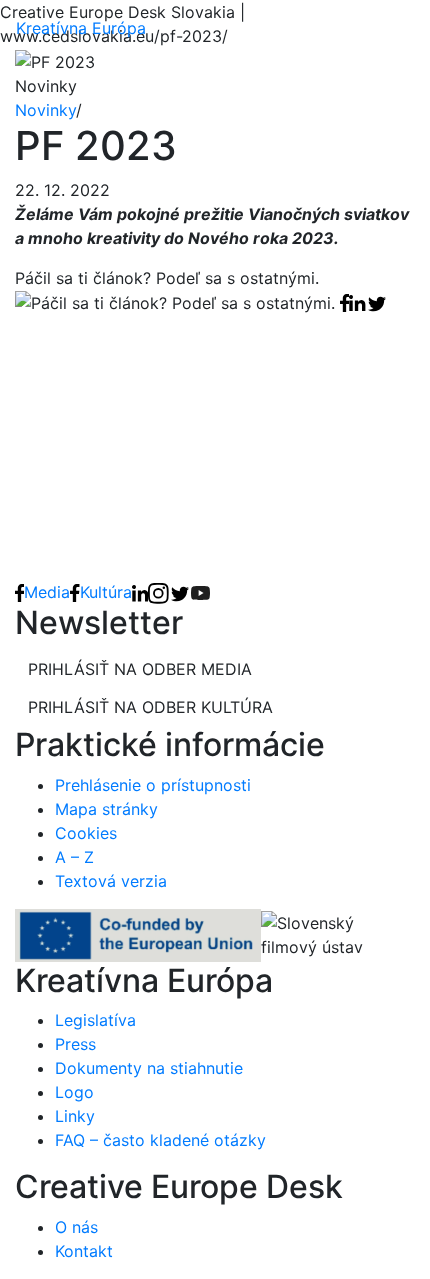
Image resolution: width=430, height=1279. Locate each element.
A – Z (74, 857)
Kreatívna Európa (81, 28)
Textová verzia (111, 881)
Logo (74, 1092)
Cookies (86, 833)
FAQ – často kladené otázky (160, 1140)
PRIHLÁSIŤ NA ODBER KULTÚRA (150, 707)
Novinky (45, 110)
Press (75, 1044)
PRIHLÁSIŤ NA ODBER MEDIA (140, 669)
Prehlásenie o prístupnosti (153, 785)
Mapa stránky (106, 809)
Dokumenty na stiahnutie (149, 1068)
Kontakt (84, 1251)
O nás (76, 1227)
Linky (75, 1116)
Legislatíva (95, 1020)
